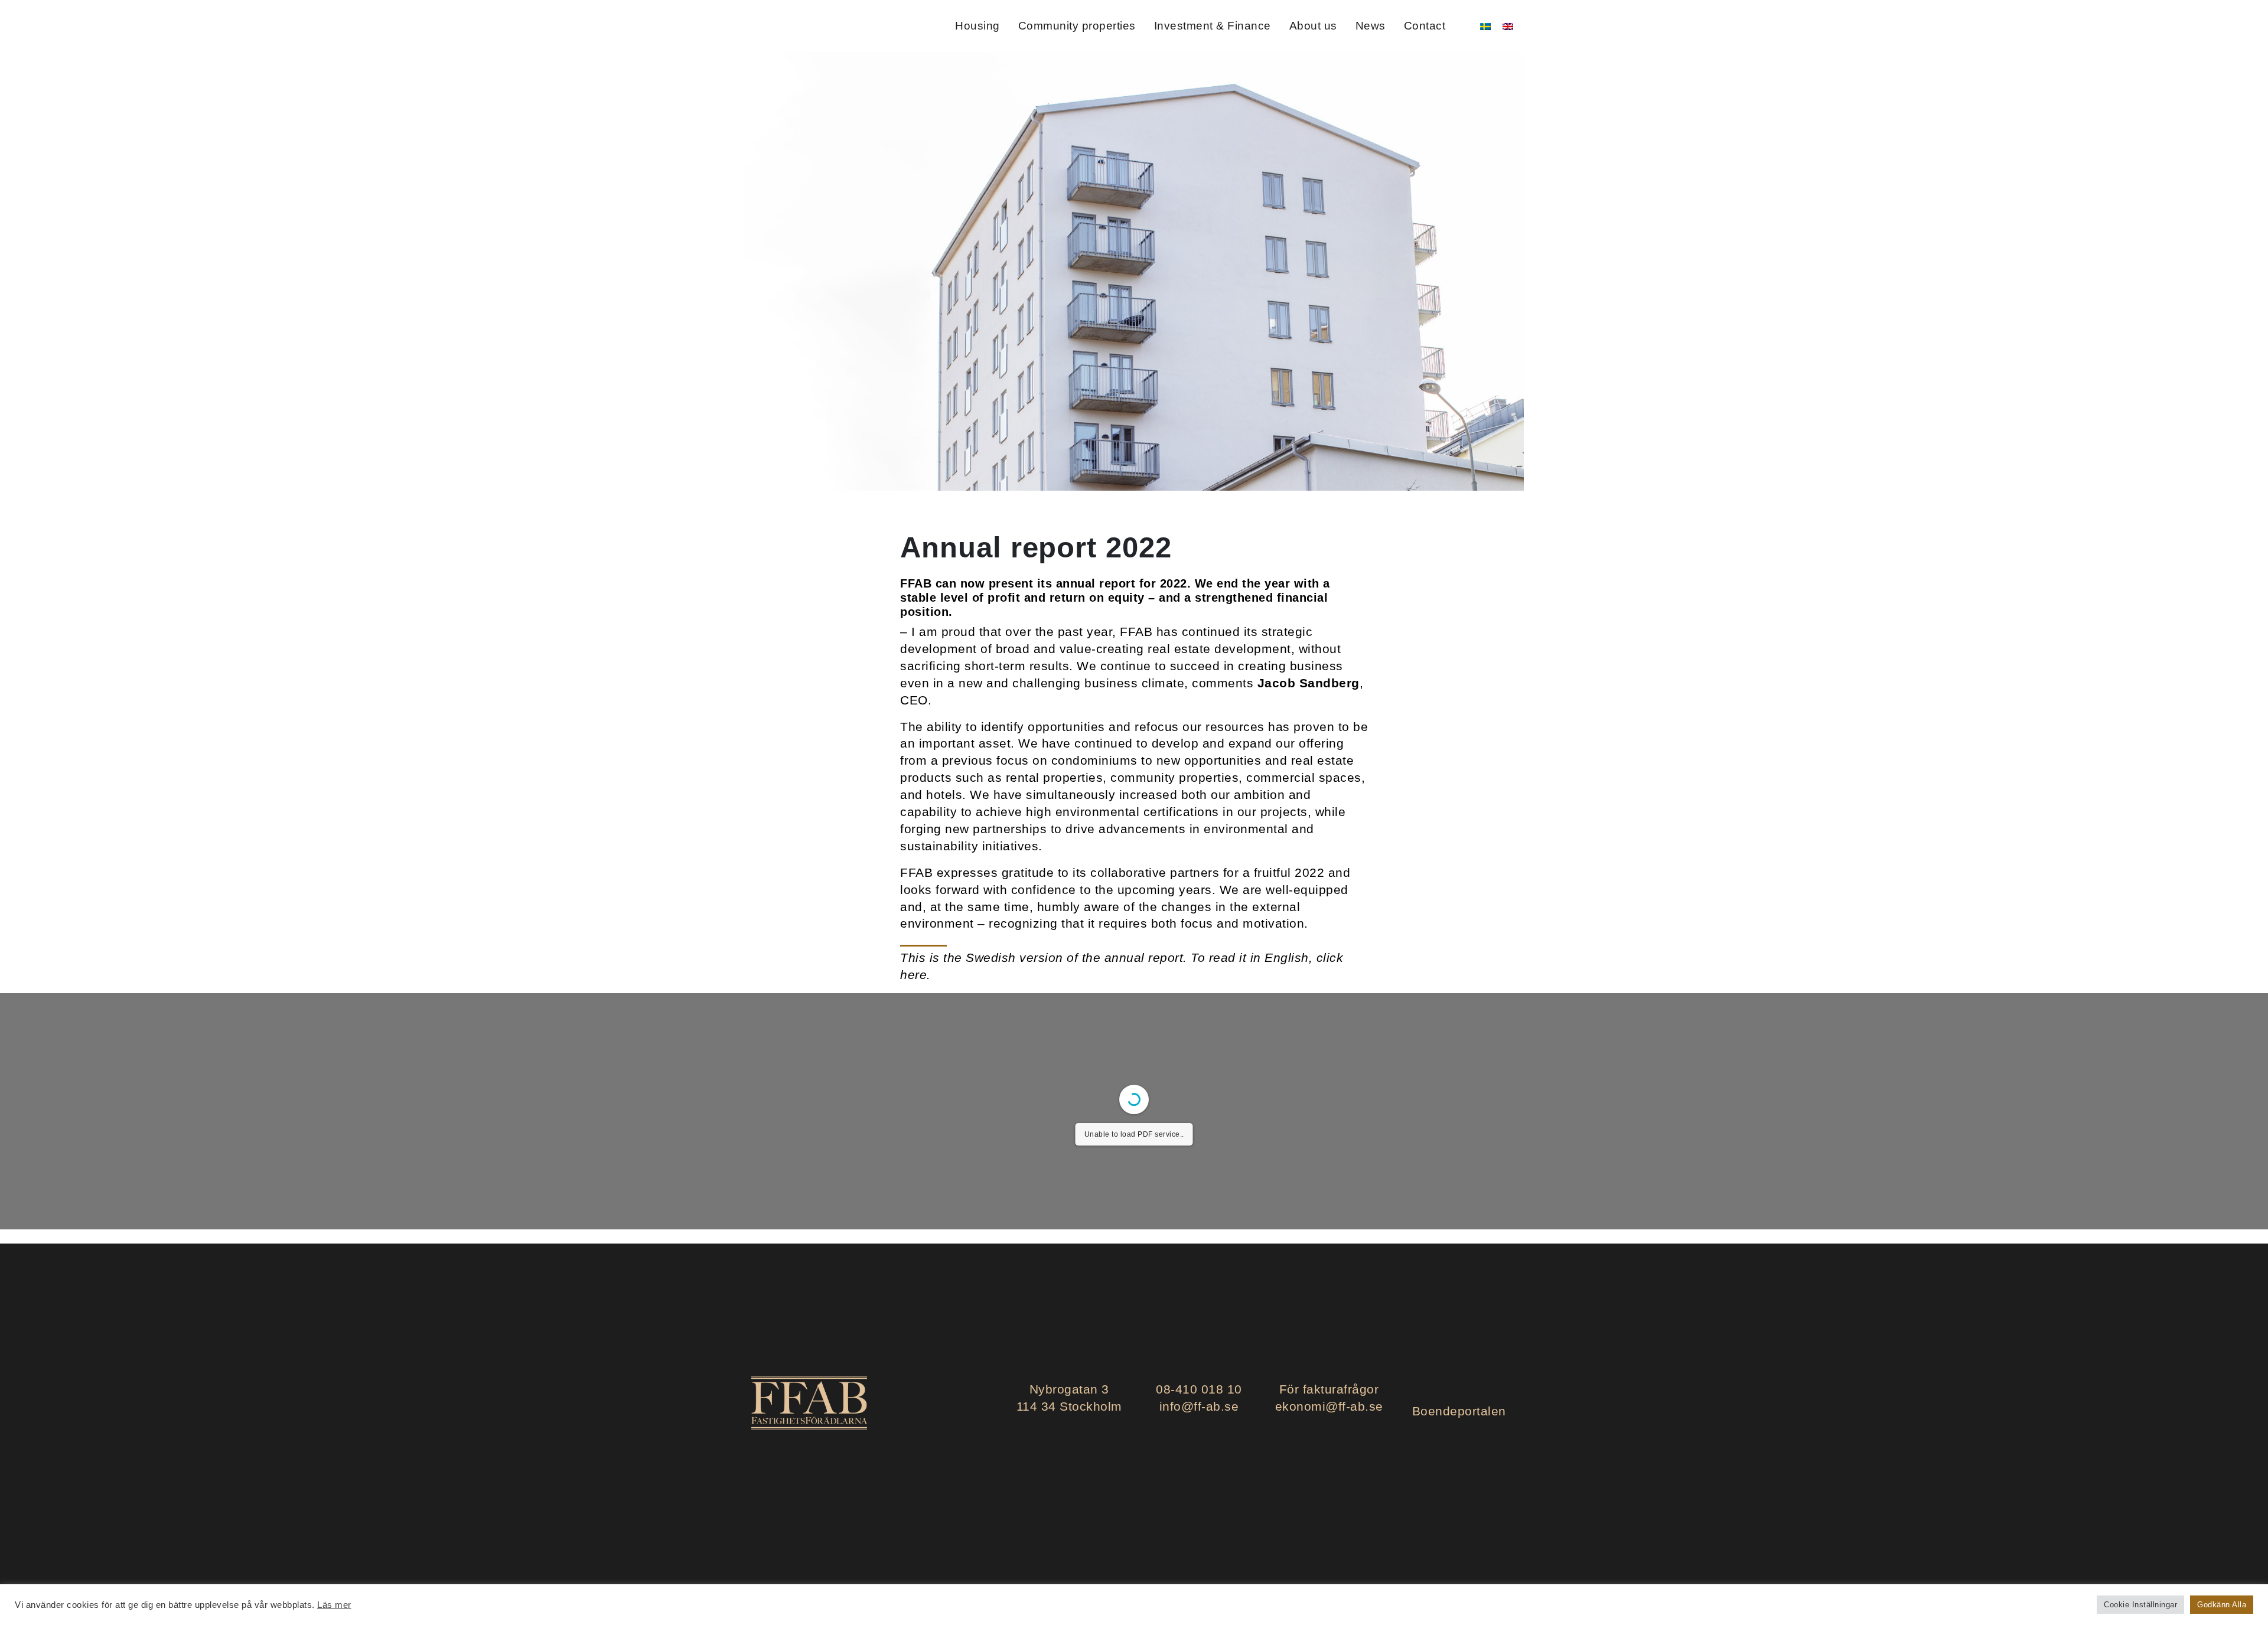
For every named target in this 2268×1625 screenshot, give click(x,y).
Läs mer (334, 1605)
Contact (1425, 26)
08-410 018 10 (1199, 1389)
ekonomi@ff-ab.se (1329, 1406)
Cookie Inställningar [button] (2140, 1605)
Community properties (1077, 26)
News (1371, 26)
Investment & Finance (1213, 26)
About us (1313, 26)
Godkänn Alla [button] (2222, 1605)
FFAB (784, 26)
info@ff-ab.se (1199, 1406)
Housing (977, 26)
